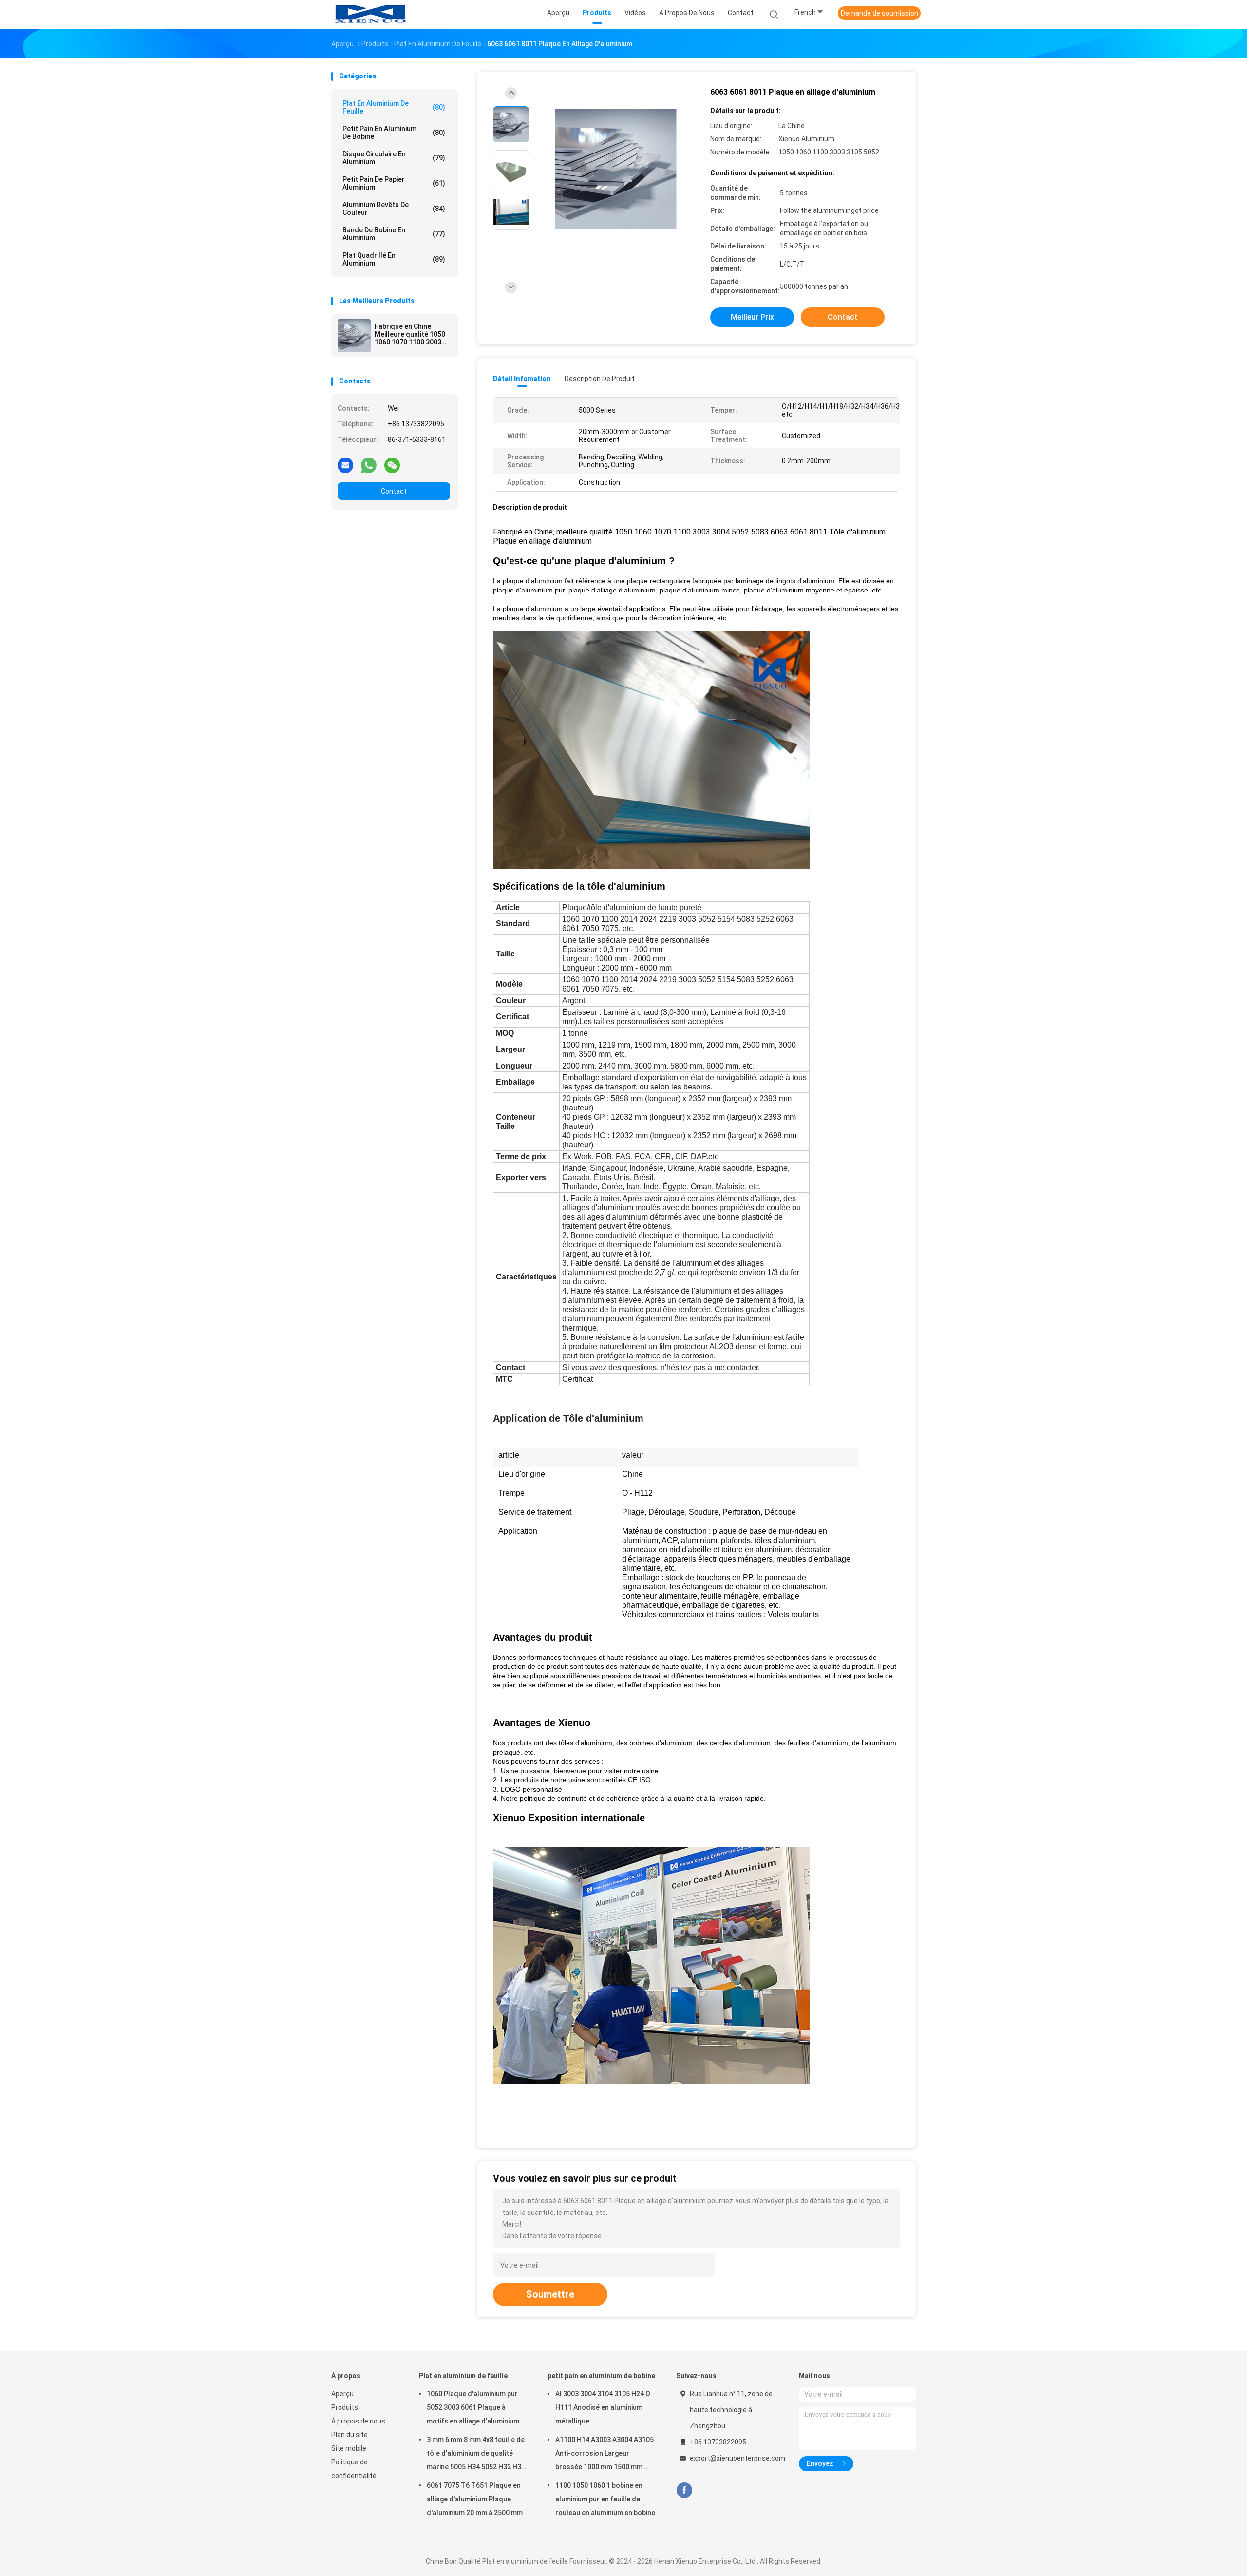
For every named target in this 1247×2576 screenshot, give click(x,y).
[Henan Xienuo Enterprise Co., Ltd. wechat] (392, 465)
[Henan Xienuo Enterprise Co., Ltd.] (369, 15)
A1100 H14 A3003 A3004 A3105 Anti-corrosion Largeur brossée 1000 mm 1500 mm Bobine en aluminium (605, 2455)
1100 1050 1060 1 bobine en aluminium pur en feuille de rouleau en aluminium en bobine (605, 2499)
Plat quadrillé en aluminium (394, 259)
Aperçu (342, 2394)
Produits (345, 2407)
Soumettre (550, 2294)
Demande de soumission (879, 13)
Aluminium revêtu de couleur (394, 209)
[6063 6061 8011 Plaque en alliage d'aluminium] (616, 169)
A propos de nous (358, 2421)
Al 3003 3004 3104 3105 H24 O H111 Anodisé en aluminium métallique (603, 2407)
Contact (394, 491)
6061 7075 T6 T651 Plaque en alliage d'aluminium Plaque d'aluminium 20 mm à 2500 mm (475, 2499)
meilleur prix (752, 317)
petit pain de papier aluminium (394, 183)
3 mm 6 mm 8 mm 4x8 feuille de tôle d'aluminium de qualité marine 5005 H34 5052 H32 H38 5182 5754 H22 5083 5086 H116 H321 (476, 2455)
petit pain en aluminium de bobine (394, 133)
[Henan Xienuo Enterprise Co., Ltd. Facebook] (684, 2490)
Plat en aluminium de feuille (394, 107)
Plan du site (350, 2435)
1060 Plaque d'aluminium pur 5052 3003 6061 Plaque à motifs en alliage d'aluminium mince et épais (473, 2409)
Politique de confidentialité (354, 2469)
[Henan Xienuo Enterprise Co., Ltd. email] (345, 465)
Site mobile (349, 2448)
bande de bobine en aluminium (394, 234)
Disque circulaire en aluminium (394, 158)
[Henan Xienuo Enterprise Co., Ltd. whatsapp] (369, 465)
